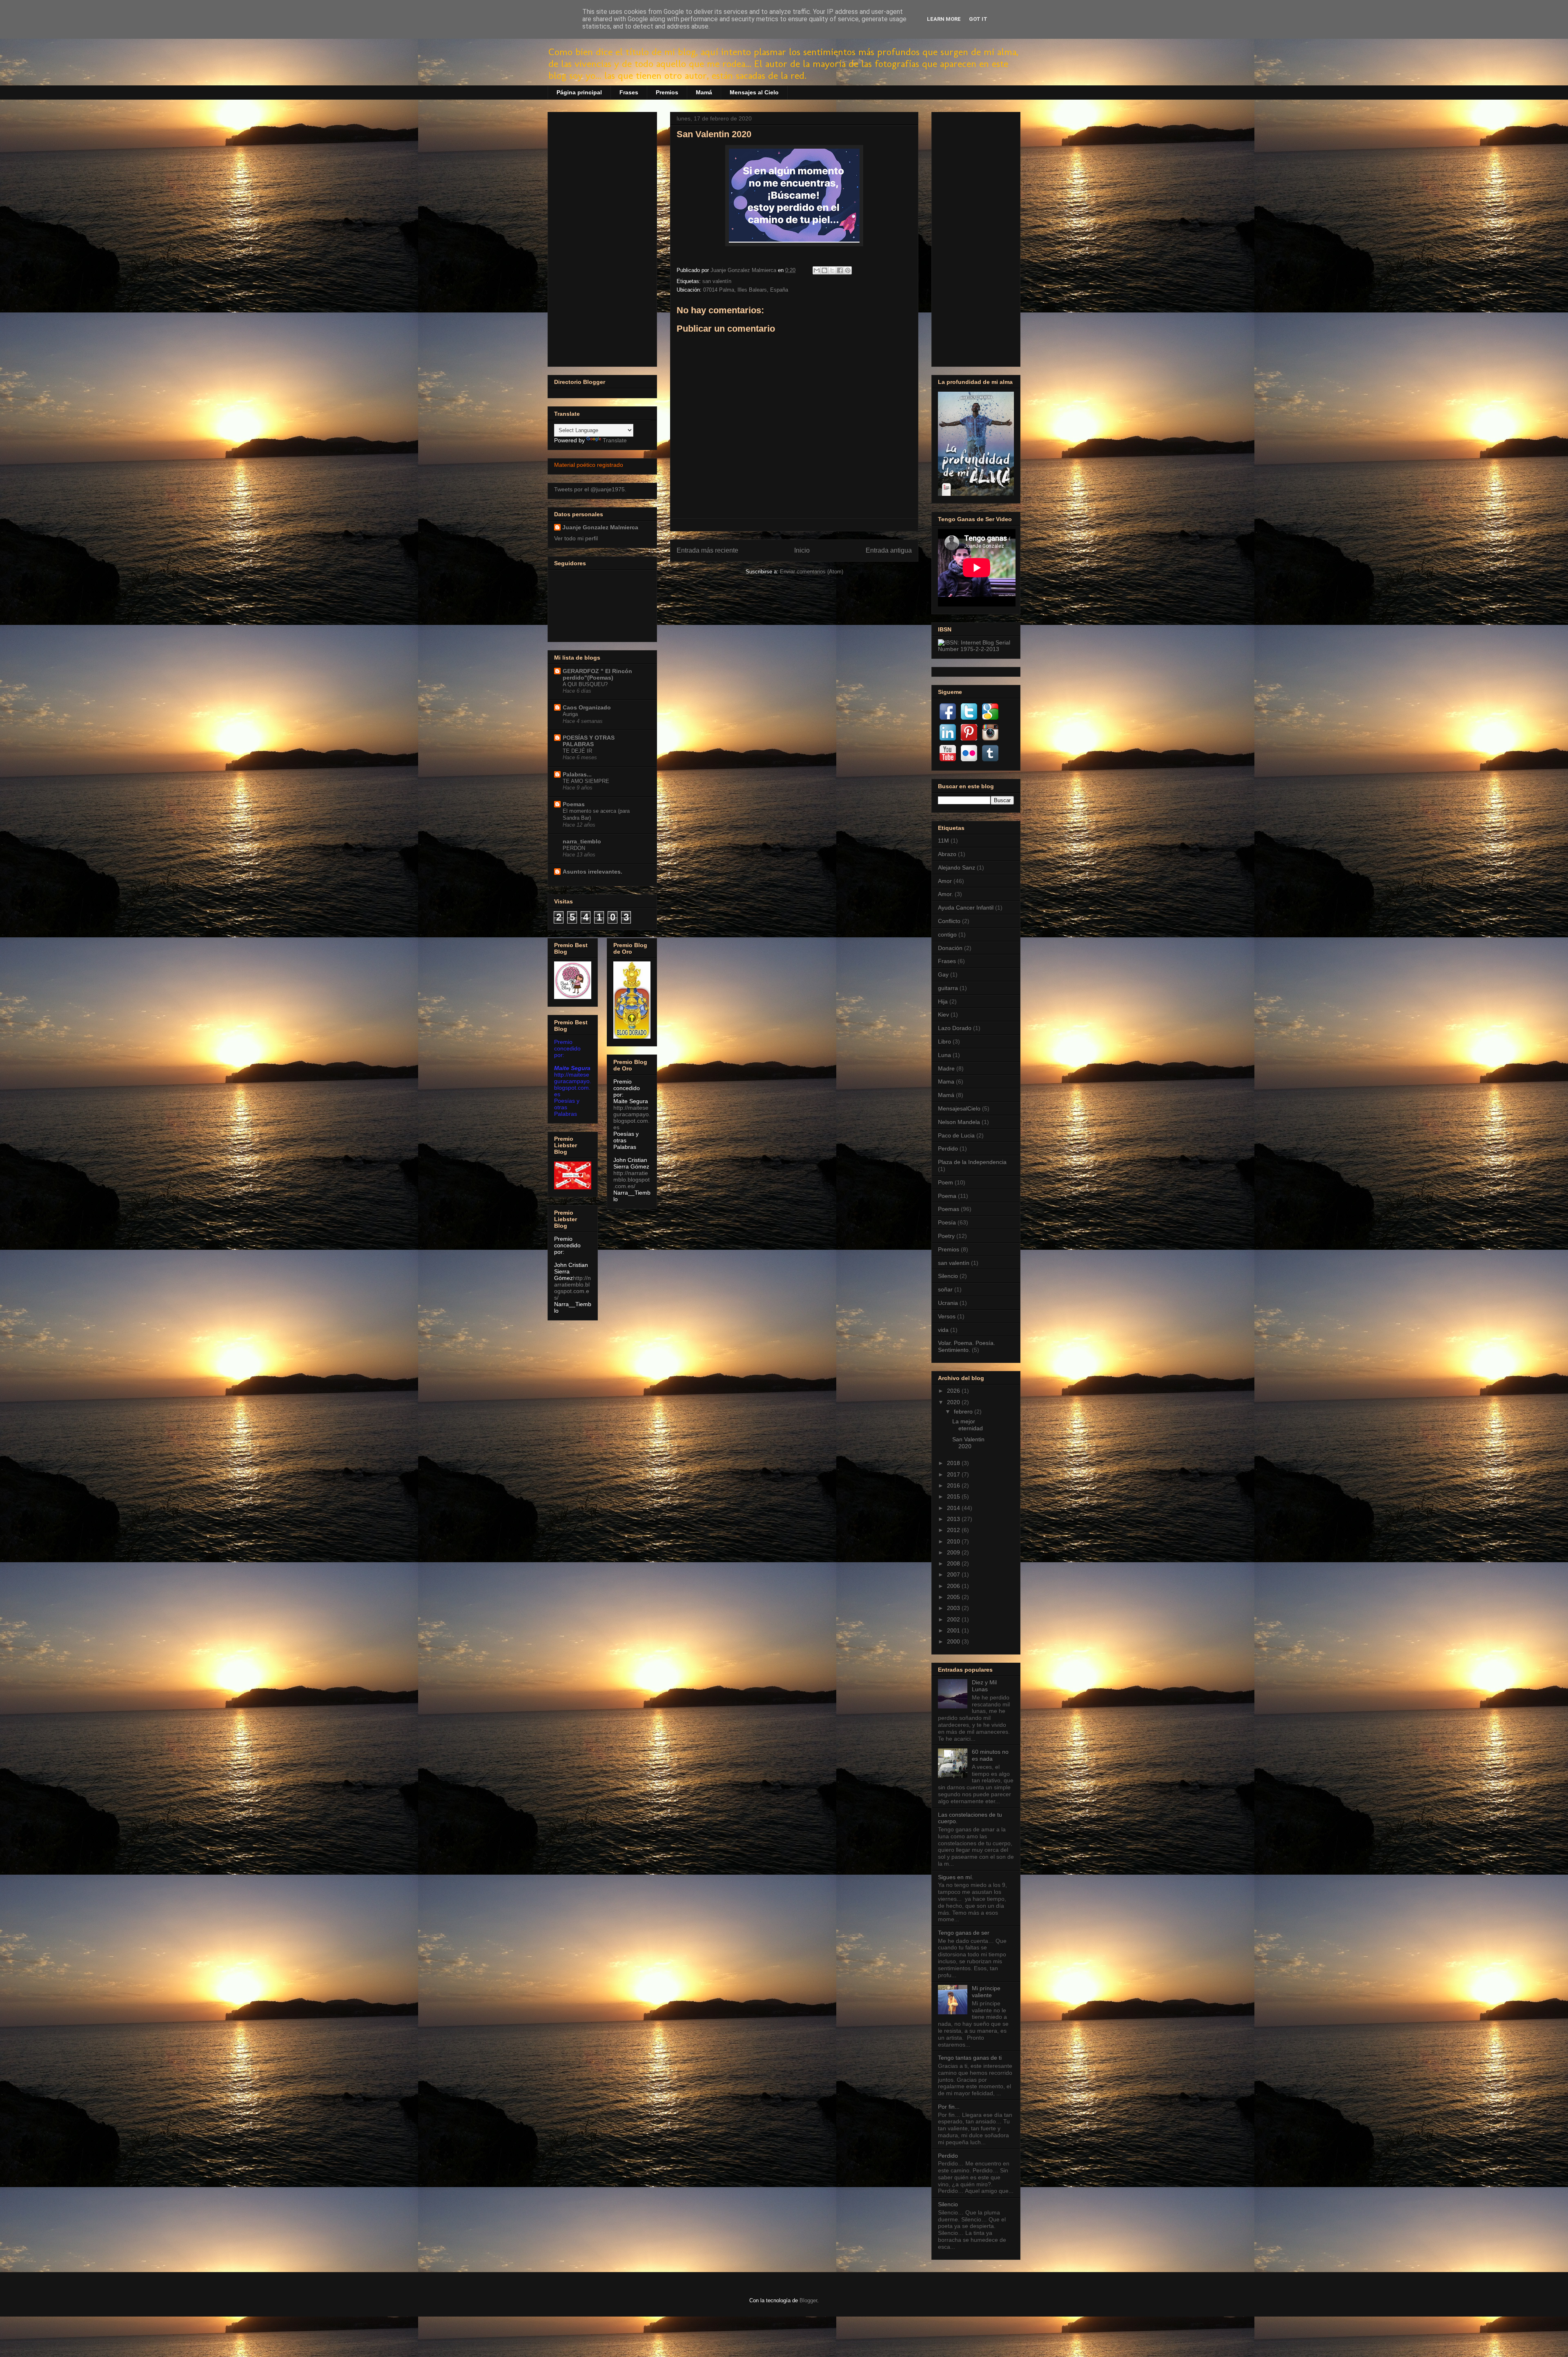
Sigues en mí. (956, 1877)
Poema (947, 1196)
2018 (954, 1463)
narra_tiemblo (582, 841)
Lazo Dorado (955, 1028)
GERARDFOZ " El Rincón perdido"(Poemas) (597, 674)
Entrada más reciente (707, 550)
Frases (629, 92)
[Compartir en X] (832, 270)
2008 (954, 1563)
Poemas (574, 804)
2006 (954, 1586)
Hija (943, 1001)
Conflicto (949, 921)
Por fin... (949, 2107)
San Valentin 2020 (968, 1443)
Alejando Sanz (957, 867)
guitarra (948, 988)
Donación (950, 948)
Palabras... (577, 774)
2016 (954, 1485)
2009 (954, 1552)
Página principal (579, 92)
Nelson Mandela (959, 1122)
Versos (947, 1316)
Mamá (704, 92)
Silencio (948, 1276)
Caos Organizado (587, 707)
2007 (954, 1574)
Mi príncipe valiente (986, 1992)
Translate (615, 440)
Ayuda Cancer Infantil (966, 908)
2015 (954, 1496)
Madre (946, 1068)
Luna (944, 1055)
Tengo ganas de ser (964, 1933)
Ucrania (948, 1303)
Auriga (570, 714)
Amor (945, 881)
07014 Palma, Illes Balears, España (746, 290)
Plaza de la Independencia (972, 1162)
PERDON (574, 848)
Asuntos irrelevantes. (592, 872)
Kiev (943, 1015)
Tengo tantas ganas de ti (970, 2058)
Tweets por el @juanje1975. (590, 489)
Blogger (808, 2300)
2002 (954, 1619)
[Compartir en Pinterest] (848, 270)
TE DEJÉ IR (577, 751)
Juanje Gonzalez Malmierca (600, 527)
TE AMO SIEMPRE (586, 781)
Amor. (945, 894)
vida (943, 1330)
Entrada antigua (889, 550)
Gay (943, 974)
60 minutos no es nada (990, 1755)
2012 (954, 1530)
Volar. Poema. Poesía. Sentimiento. (967, 1346)
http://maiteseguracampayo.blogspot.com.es (632, 1117)
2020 (954, 1402)
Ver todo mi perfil (576, 538)
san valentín (717, 281)
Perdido (948, 1148)
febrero (964, 1412)
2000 (954, 1641)
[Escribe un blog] (824, 270)
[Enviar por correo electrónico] (817, 270)
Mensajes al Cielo (754, 92)
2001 (954, 1630)
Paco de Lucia (956, 1135)
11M (943, 841)
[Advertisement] (602, 238)
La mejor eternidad (968, 1425)
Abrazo (947, 854)
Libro (944, 1041)
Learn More (944, 19)
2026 (954, 1391)
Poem (945, 1182)
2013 (954, 1519)
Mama (946, 1081)
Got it (978, 19)
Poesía (947, 1222)
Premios (667, 92)
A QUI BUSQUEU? (585, 684)
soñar (945, 1289)
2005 (954, 1597)
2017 (954, 1474)
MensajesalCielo (959, 1108)
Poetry (946, 1236)
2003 (954, 1608)
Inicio (802, 550)
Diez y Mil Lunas (984, 1686)
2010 (954, 1541)
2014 (954, 1508)
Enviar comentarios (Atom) (812, 572)
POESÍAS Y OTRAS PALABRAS (589, 741)
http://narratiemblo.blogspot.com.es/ (572, 1288)
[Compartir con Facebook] (840, 270)
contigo (947, 934)
